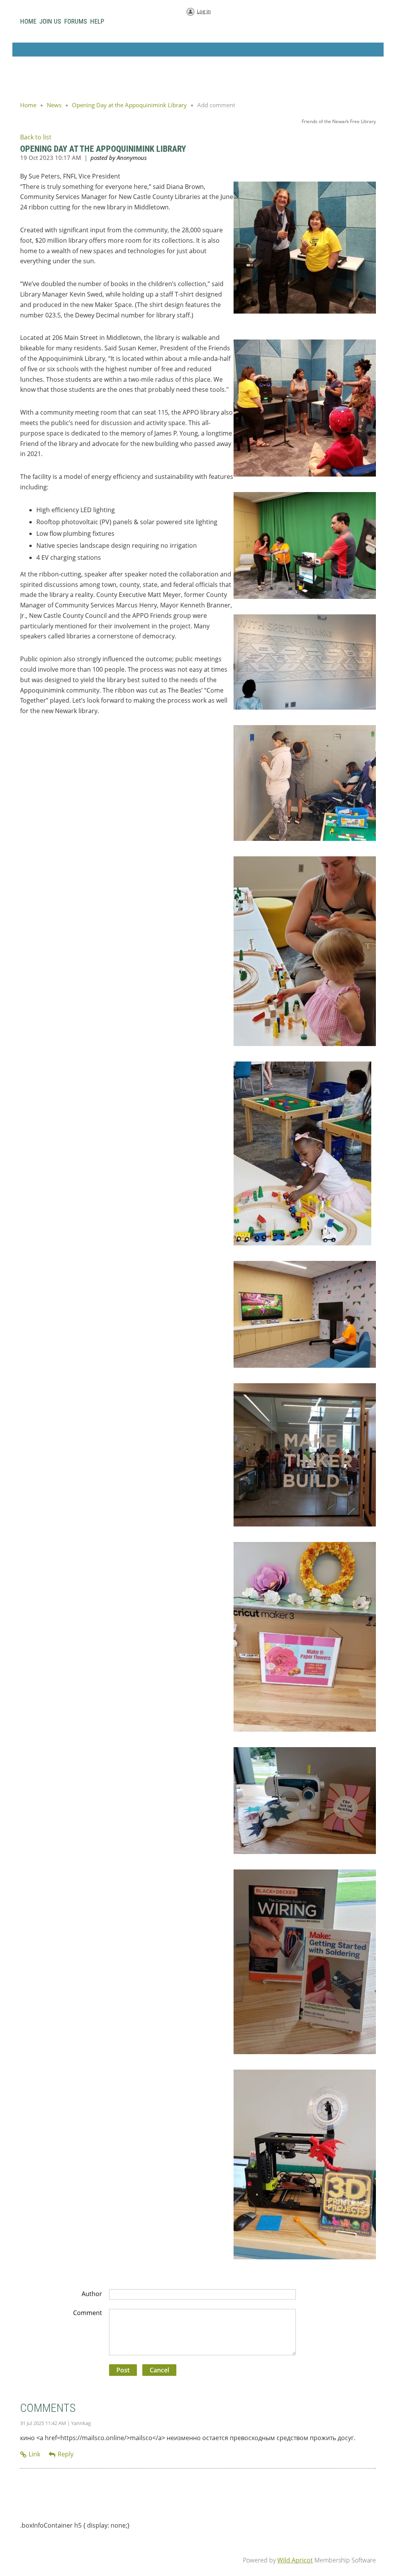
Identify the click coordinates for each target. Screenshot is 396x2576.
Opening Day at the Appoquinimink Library (129, 105)
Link (34, 2454)
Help (97, 21)
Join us (50, 21)
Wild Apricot (295, 2560)
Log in (204, 11)
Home (28, 21)
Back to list (36, 137)
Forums (76, 21)
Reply (66, 2454)
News (54, 105)
